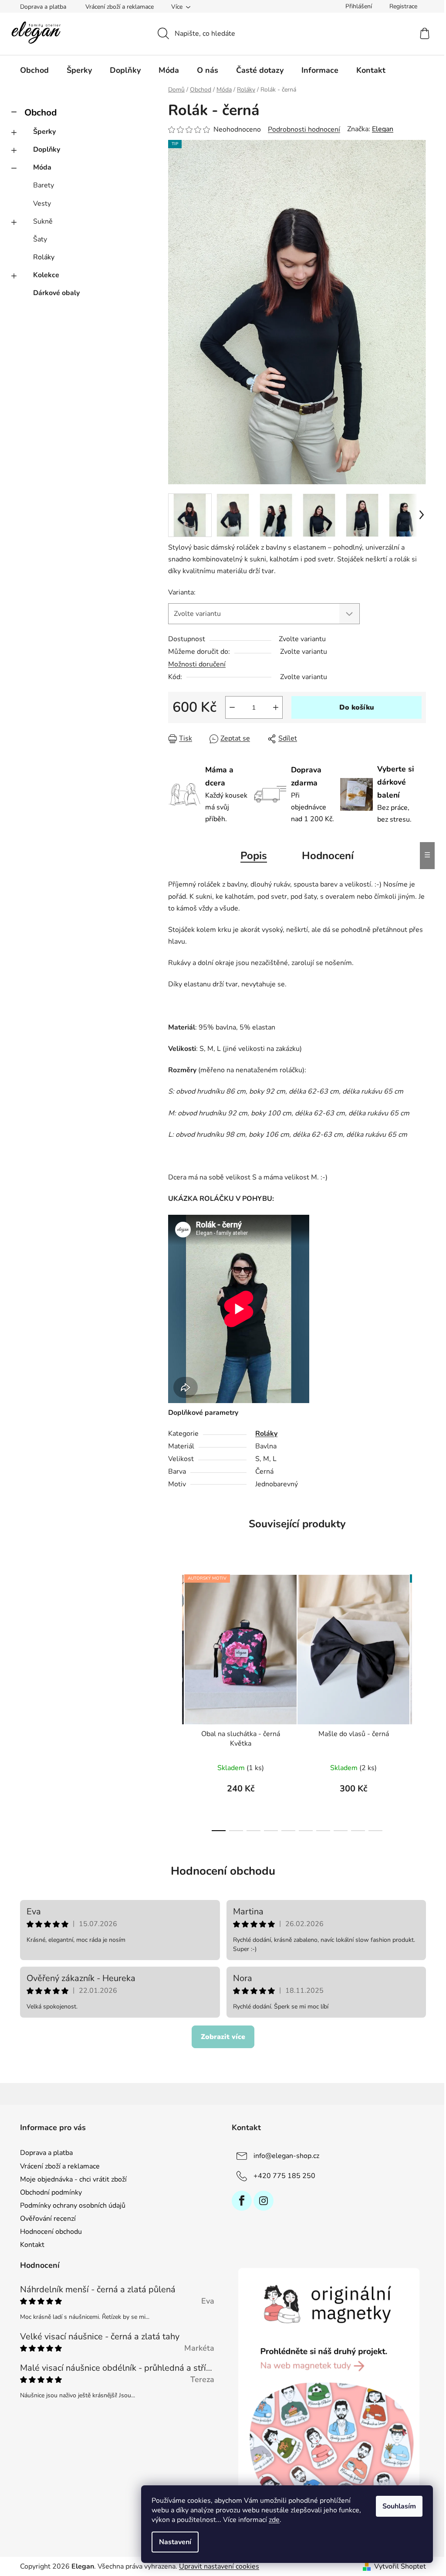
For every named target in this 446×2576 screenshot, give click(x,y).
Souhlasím (399, 2506)
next (419, 1700)
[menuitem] (34, 70)
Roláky (44, 257)
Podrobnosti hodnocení (304, 129)
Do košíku (357, 707)
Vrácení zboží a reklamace (120, 7)
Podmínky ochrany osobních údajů (73, 2206)
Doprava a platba (43, 7)
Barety (44, 185)
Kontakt (32, 2245)
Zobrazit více (223, 2037)
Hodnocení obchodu (223, 1871)
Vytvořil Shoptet (400, 2566)
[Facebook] (242, 2201)
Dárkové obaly (56, 293)
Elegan (383, 129)
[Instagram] (264, 2201)
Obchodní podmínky (51, 2192)
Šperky (44, 132)
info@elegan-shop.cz (286, 2156)
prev (175, 1700)
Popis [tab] (254, 856)
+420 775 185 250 (284, 2176)
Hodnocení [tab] (328, 856)
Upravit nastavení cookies (219, 2566)
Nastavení (175, 2542)
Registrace (403, 6)
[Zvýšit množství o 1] (276, 707)
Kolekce (46, 275)
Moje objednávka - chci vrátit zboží (73, 2179)
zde (274, 2520)
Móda (42, 167)
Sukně (43, 221)
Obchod (41, 112)
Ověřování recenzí (48, 2219)
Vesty (42, 204)
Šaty (40, 239)
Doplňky (47, 150)
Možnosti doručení (197, 664)
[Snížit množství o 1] (232, 707)
